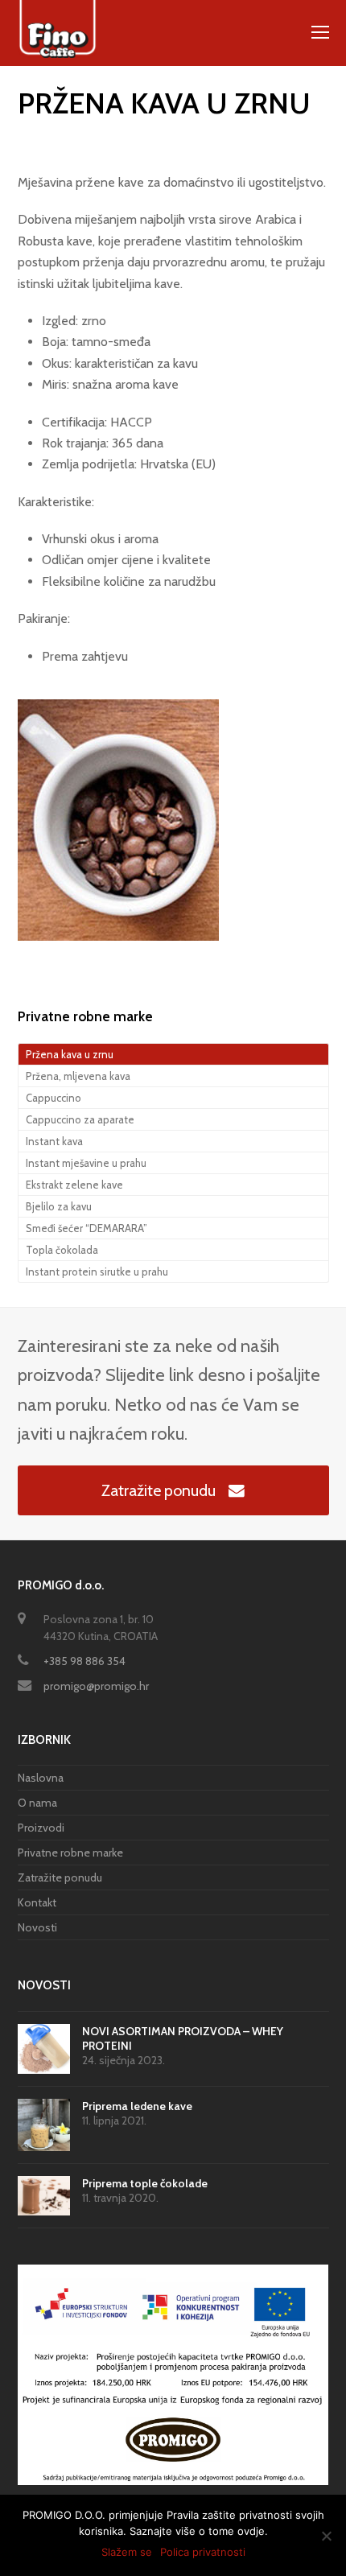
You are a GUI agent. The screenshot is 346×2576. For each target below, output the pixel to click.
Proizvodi (41, 1828)
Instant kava (54, 1141)
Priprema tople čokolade (145, 2183)
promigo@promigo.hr (96, 1686)
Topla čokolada (62, 1250)
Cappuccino (54, 1098)
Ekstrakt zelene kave (74, 1185)
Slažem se (127, 2552)
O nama (37, 1803)
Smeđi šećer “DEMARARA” (86, 1228)
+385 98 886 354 (84, 1661)
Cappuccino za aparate (80, 1119)
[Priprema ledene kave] (44, 2125)
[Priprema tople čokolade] (44, 2196)
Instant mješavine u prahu (86, 1163)
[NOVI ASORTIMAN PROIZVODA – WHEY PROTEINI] (44, 2049)
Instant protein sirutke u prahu (97, 1272)
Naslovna (41, 1778)
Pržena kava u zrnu (70, 1054)
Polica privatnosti (203, 2552)
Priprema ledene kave (137, 2106)
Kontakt (37, 1902)
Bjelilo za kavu (59, 1206)
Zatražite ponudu (159, 1490)
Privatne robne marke (70, 1853)
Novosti (37, 1927)
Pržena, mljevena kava (78, 1076)
